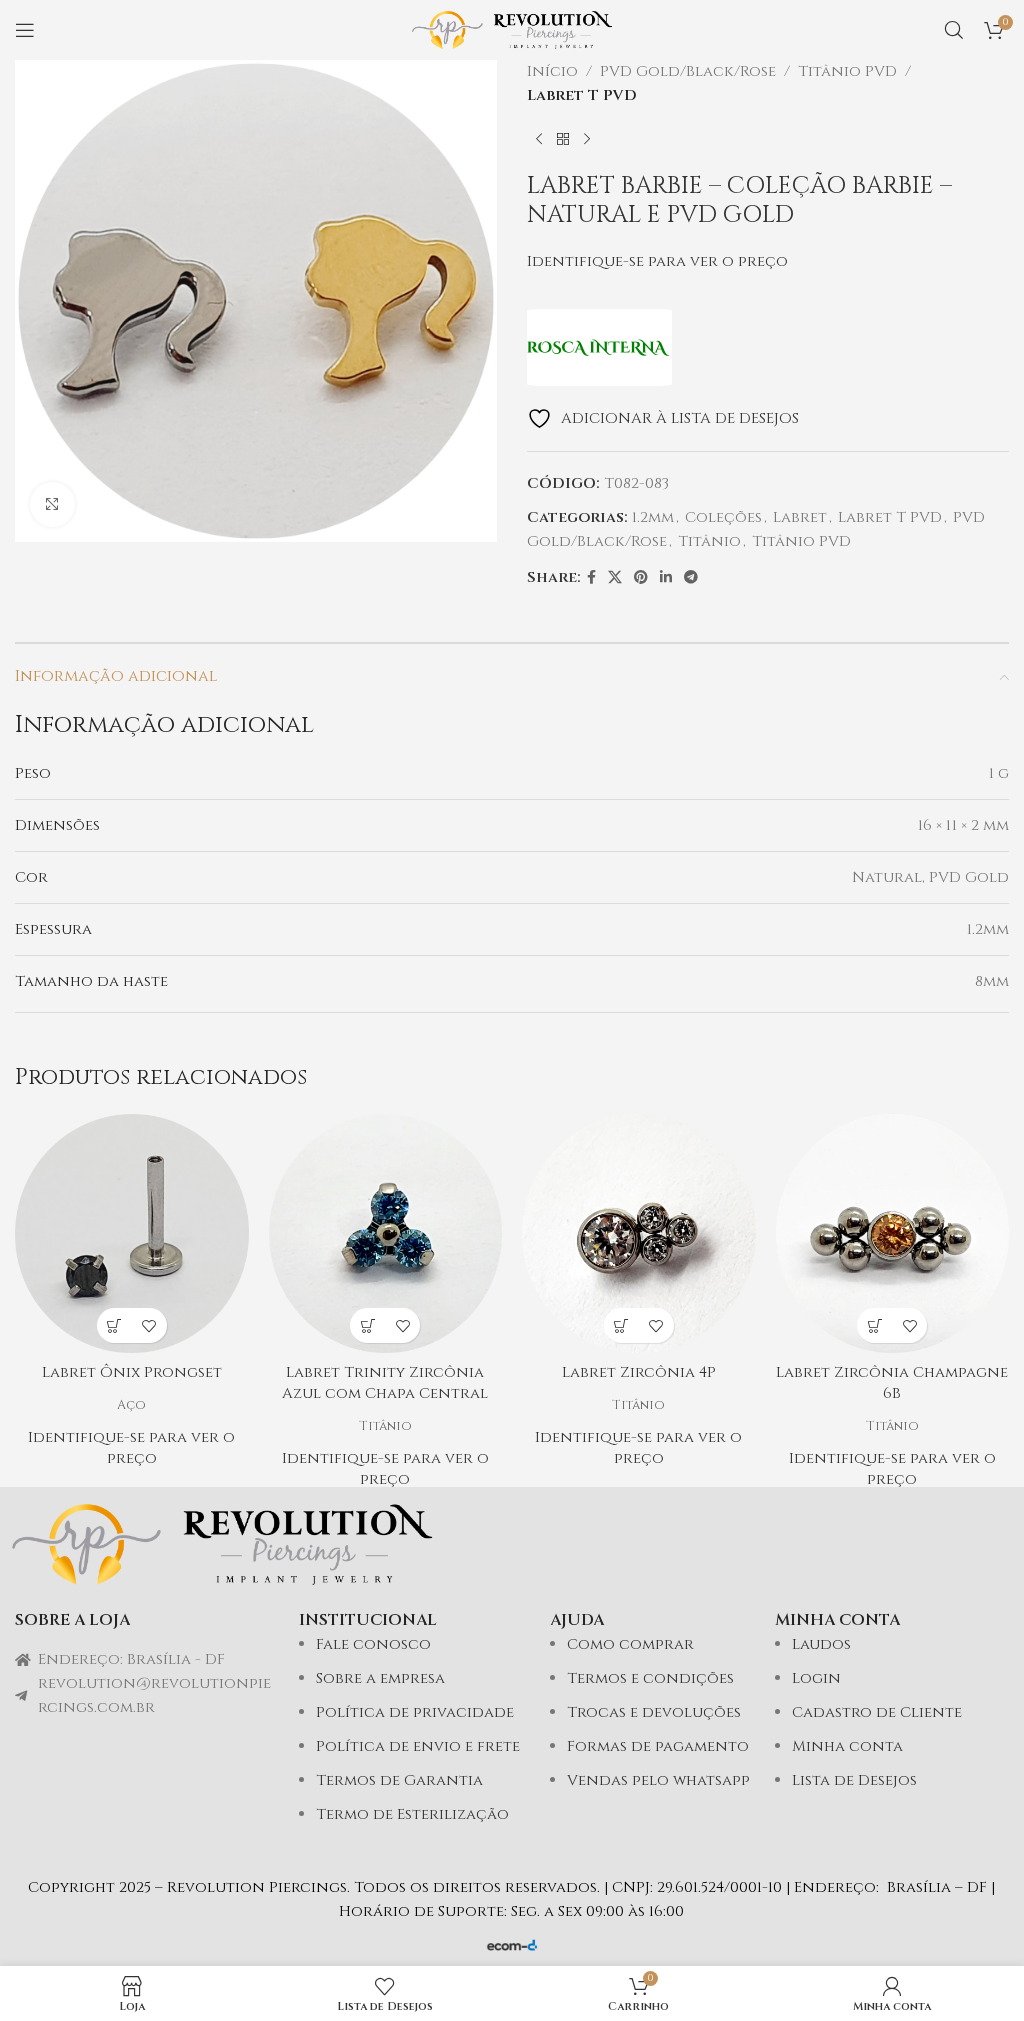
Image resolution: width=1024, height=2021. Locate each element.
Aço (131, 1405)
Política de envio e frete (418, 1746)
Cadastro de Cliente (877, 1712)
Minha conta (847, 1746)
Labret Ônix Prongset (132, 1372)
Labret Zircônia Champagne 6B (892, 1383)
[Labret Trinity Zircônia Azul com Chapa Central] (386, 1234)
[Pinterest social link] (641, 578)
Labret (800, 517)
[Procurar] (954, 30)
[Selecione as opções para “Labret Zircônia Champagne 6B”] (874, 1325)
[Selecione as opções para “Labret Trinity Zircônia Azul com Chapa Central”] (367, 1325)
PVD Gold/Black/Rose (688, 71)
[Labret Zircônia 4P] (639, 1234)
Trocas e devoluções (654, 1712)
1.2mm (653, 517)
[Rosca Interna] (599, 347)
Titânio (709, 541)
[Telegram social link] (691, 578)
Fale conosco (373, 1644)
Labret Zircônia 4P (639, 1372)
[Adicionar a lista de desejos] (149, 1325)
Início (552, 71)
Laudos (821, 1644)
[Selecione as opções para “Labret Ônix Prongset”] (114, 1325)
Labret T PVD (582, 95)
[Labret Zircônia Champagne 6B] (893, 1234)
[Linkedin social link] (666, 578)
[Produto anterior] (539, 140)
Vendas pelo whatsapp (658, 1780)
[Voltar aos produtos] (563, 140)
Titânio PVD (847, 71)
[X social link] (615, 578)
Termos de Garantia (399, 1780)
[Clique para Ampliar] (52, 504)
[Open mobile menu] (25, 30)
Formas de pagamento (658, 1746)
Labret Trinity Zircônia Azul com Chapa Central (385, 1383)
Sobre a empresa (380, 1678)
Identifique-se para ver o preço (657, 261)
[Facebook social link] (591, 578)
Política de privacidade (415, 1712)
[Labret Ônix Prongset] (132, 1234)
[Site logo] (512, 29)
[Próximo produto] (587, 140)
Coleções (723, 517)
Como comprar (630, 1644)
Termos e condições (650, 1678)
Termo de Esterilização (412, 1814)
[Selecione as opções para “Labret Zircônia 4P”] (621, 1325)
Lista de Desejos (854, 1780)
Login (816, 1678)
